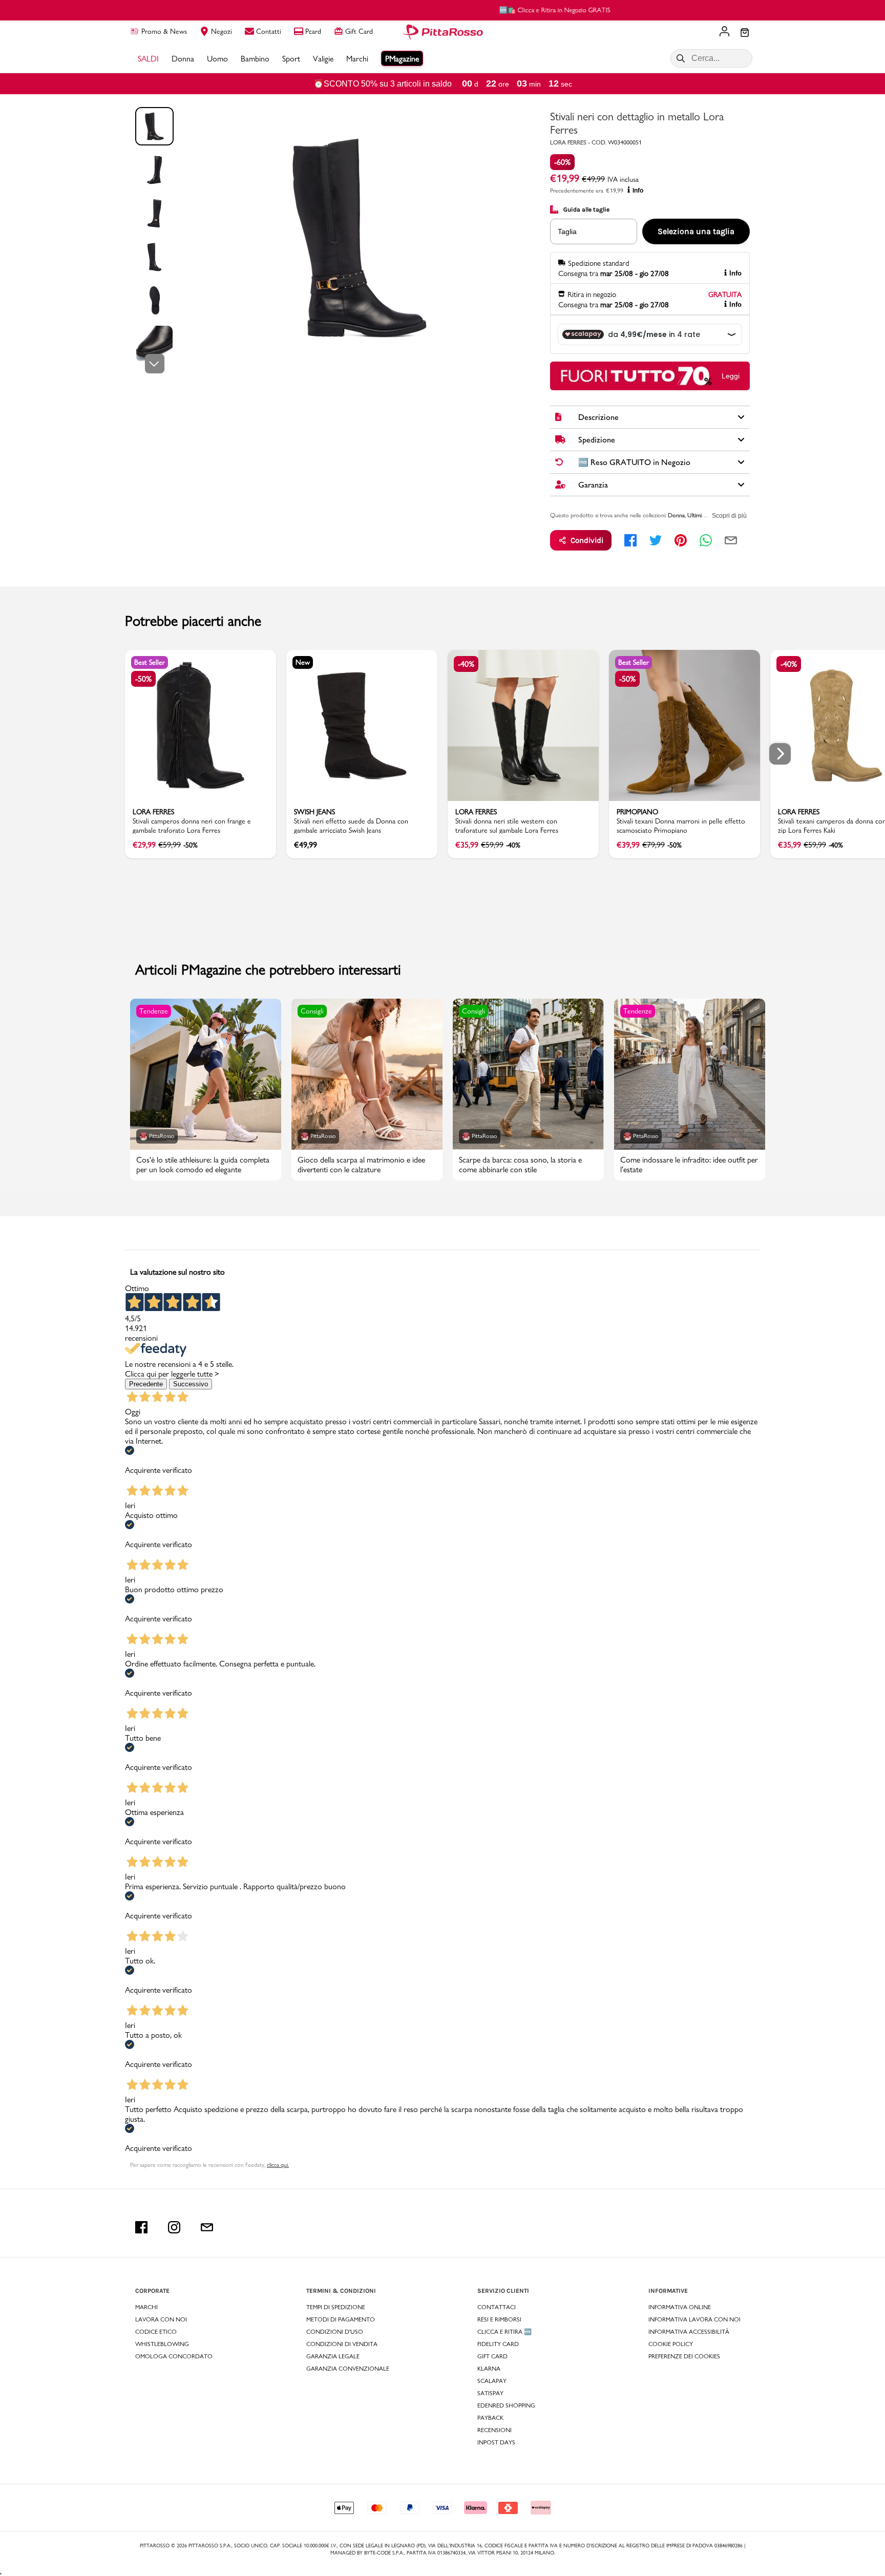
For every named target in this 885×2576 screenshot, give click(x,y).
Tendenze (154, 1011)
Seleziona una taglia (696, 231)
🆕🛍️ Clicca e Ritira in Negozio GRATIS (443, 10)
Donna (676, 515)
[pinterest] (681, 540)
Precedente (146, 1384)
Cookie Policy (671, 2344)
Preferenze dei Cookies (684, 2356)
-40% (466, 664)
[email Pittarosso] (207, 2227)
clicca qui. (278, 2165)
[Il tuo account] (724, 32)
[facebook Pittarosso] (141, 2227)
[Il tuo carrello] (745, 33)
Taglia (567, 231)
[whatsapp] (706, 540)
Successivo (191, 1384)
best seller (150, 662)
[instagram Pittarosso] (174, 2227)
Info (638, 191)
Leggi (731, 376)
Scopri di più (729, 516)
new (303, 662)
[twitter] (656, 540)
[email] (731, 540)
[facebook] (630, 540)
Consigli (312, 1011)
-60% (562, 162)
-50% (143, 679)
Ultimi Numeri (704, 515)
